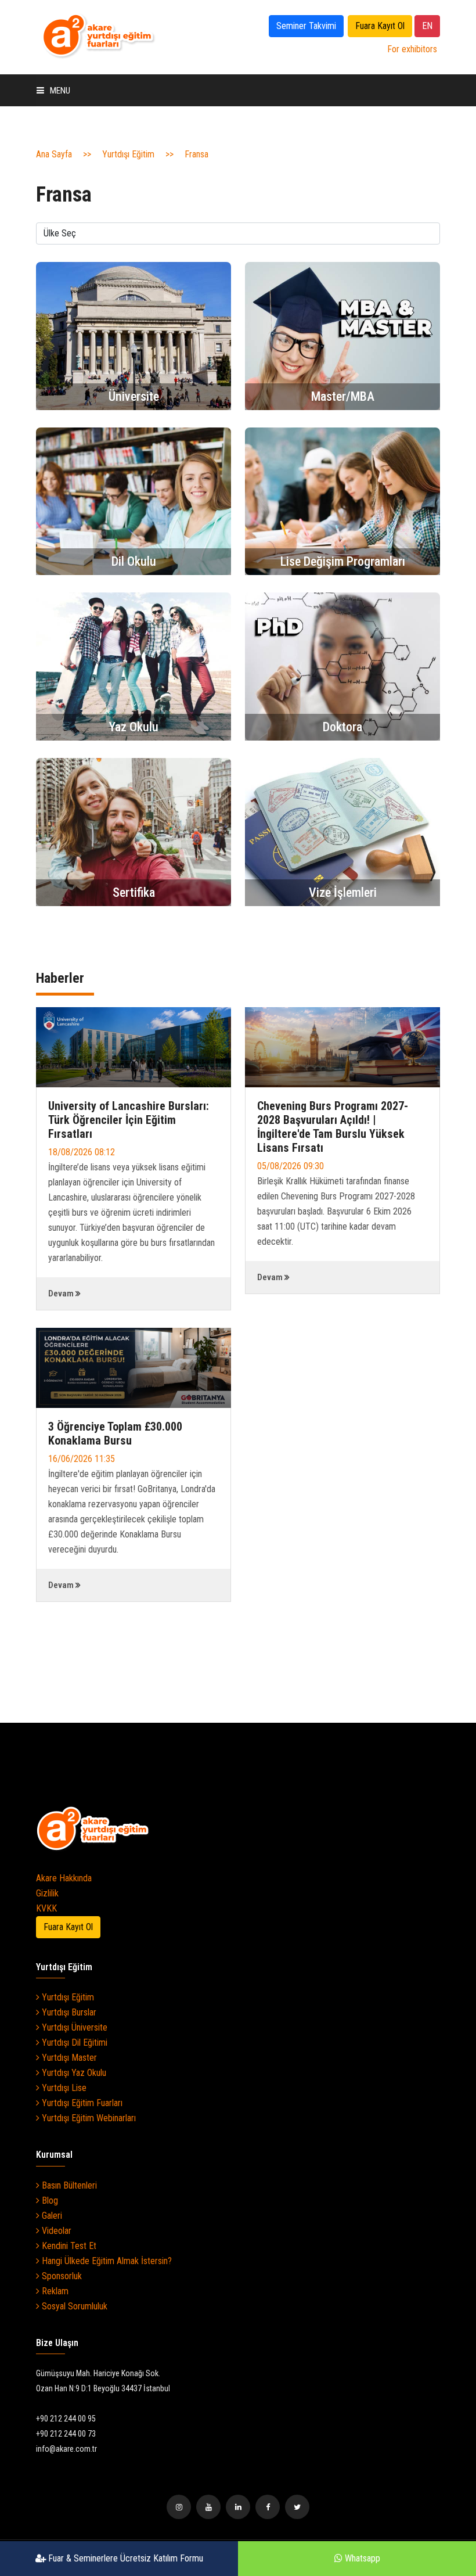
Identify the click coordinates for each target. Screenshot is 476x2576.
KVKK (46, 1908)
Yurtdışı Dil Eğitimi (73, 2043)
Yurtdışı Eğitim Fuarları (81, 2103)
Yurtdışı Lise (63, 2088)
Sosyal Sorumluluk (73, 2306)
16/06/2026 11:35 (82, 1459)
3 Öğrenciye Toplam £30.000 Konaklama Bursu (115, 1433)
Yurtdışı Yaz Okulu (73, 2073)
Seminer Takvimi (306, 26)
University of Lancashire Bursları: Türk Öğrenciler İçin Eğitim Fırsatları (129, 1120)
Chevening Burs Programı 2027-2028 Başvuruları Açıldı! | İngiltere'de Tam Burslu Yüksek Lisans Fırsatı (333, 1127)
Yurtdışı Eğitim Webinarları (88, 2118)
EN (427, 26)
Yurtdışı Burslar (68, 2012)
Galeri (51, 2216)
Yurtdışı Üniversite (73, 2027)
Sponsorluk (61, 2276)
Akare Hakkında (64, 1878)
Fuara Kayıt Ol (380, 26)
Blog (49, 2200)
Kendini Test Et (68, 2246)
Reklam (54, 2291)
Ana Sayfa (54, 154)
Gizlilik (47, 1893)
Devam (61, 1294)
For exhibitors (412, 49)
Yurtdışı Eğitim (128, 154)
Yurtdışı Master (68, 2058)
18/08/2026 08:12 (82, 1152)
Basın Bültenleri (68, 2185)
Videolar (55, 2231)
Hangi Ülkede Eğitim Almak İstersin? (106, 2261)
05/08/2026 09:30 (291, 1166)
